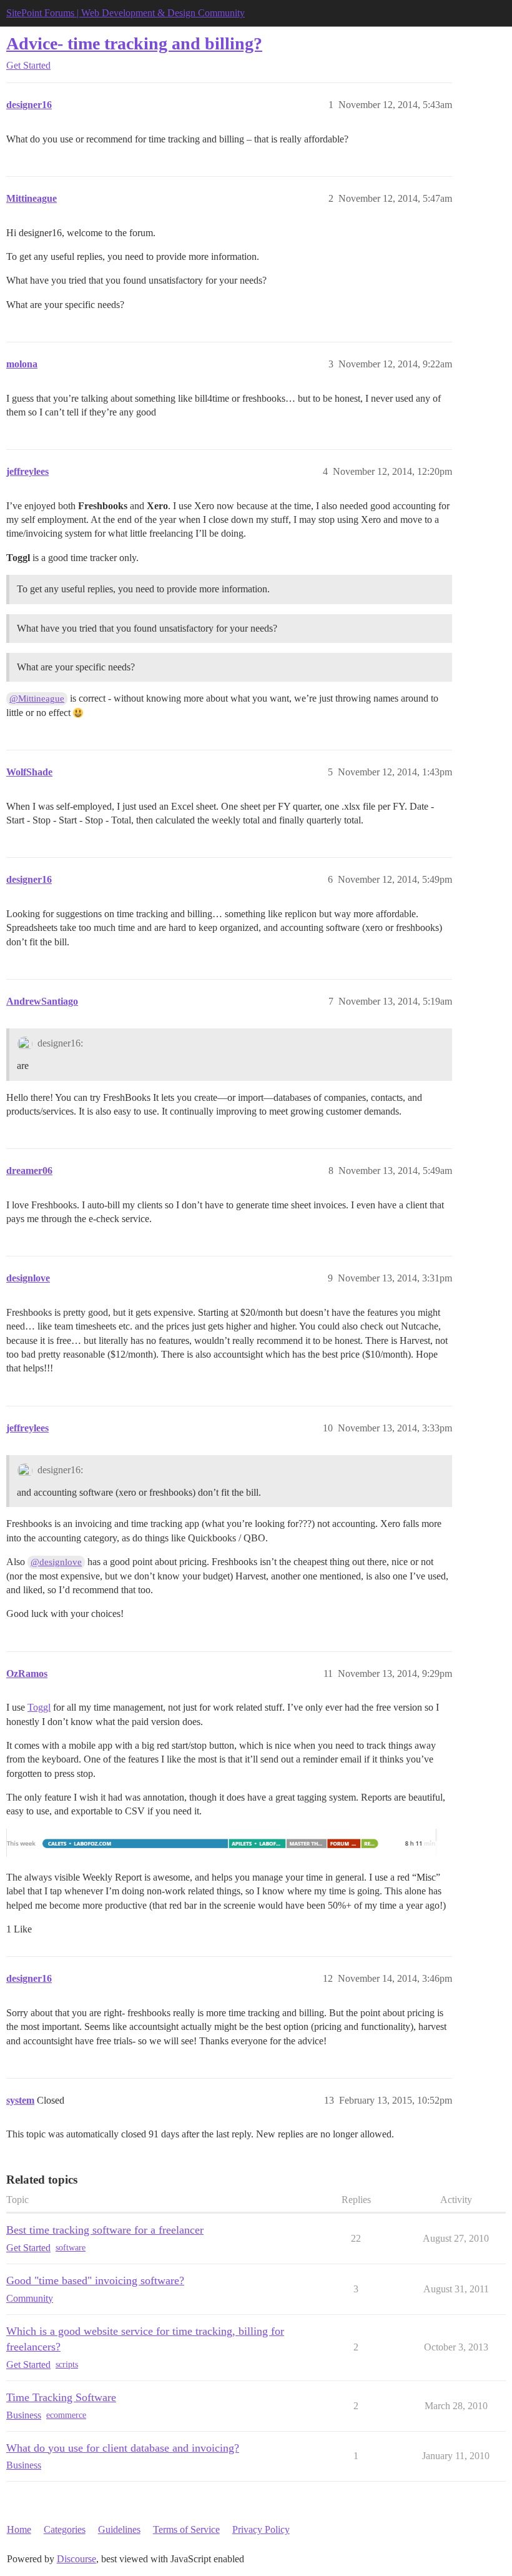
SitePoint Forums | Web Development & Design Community (126, 13)
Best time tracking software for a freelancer (105, 2230)
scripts (67, 2365)
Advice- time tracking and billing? (134, 43)
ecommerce (66, 2415)
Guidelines (119, 2529)
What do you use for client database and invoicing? (123, 2448)
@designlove (56, 1562)
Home (19, 2529)
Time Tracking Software (61, 2397)
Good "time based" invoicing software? (95, 2280)
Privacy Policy (261, 2529)
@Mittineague (37, 699)
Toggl (39, 1707)
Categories (65, 2529)
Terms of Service (186, 2529)
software (71, 2248)
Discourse (76, 2559)
